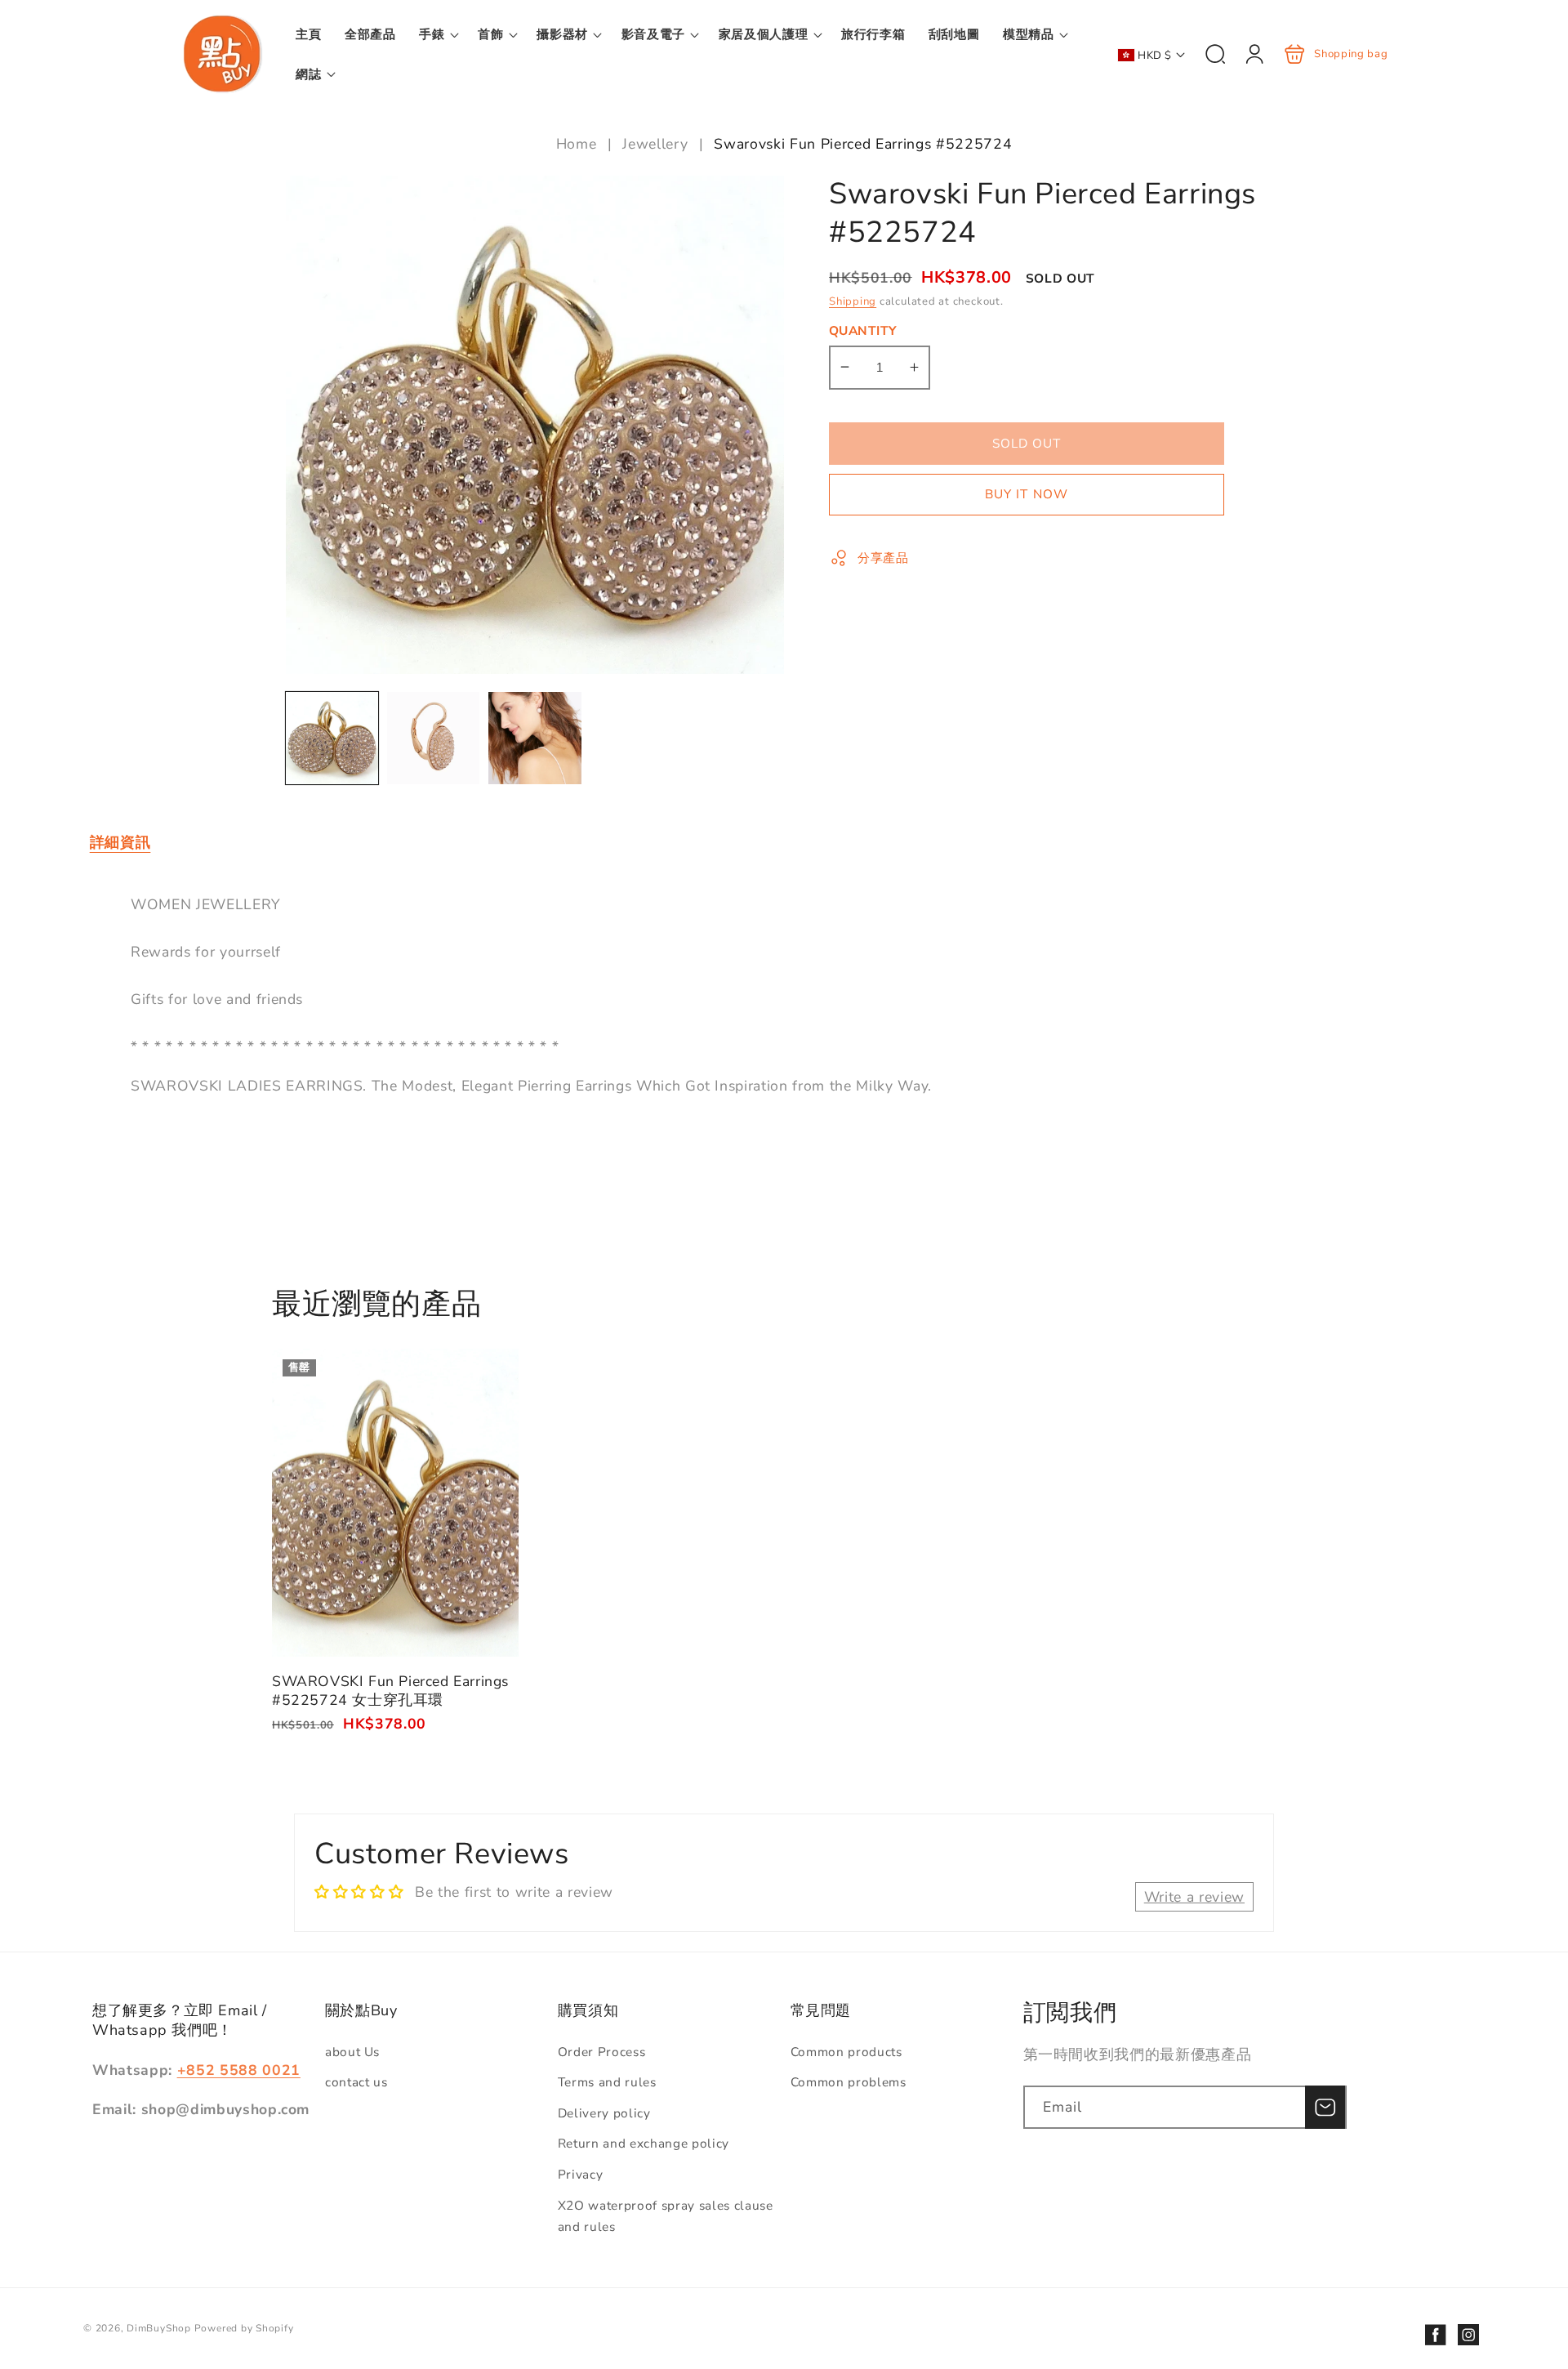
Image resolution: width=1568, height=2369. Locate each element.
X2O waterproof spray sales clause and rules (666, 2216)
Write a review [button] (1194, 1897)
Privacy (581, 2174)
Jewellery (655, 144)
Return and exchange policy (644, 2143)
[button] (437, 34)
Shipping (853, 301)
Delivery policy (604, 2113)
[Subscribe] (1325, 2108)
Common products (846, 2052)
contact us (356, 2082)
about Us (352, 2052)
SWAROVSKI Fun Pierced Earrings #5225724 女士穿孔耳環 (395, 1503)
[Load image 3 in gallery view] (535, 738)
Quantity (863, 330)
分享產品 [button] (883, 557)
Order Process (602, 2052)
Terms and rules (607, 2082)
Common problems (849, 2082)
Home (579, 144)
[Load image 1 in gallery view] (332, 738)
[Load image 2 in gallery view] (433, 738)
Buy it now (1027, 494)
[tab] (120, 843)
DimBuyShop (159, 2328)
